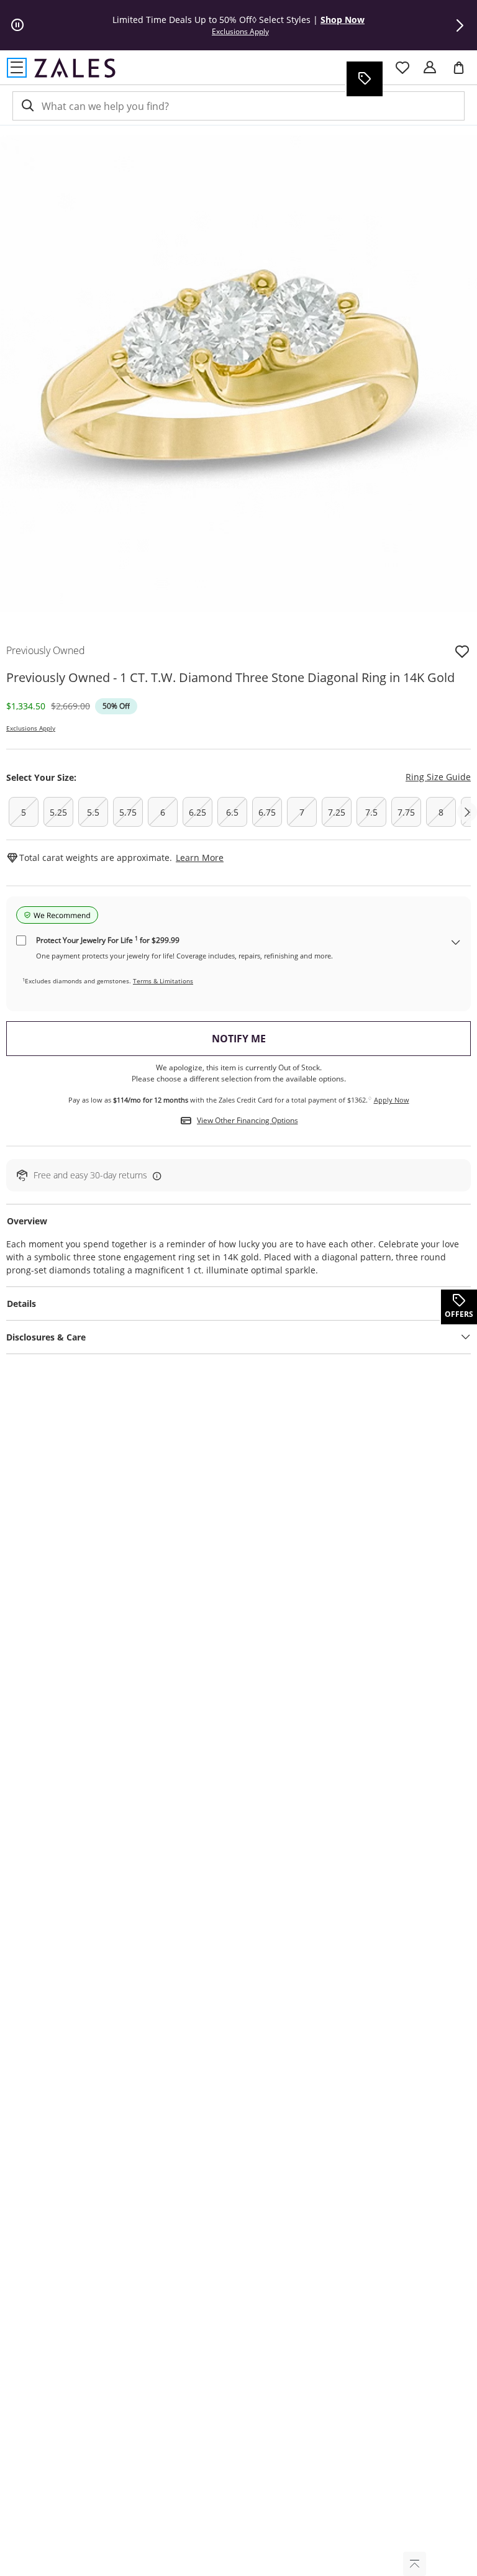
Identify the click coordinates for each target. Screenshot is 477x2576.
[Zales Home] (75, 68)
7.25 (337, 812)
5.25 (58, 812)
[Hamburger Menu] (17, 68)
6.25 (198, 812)
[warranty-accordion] (456, 943)
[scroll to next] (467, 812)
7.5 (371, 812)
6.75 (267, 812)
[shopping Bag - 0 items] (463, 73)
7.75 (406, 812)
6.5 (232, 812)
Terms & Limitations (163, 981)
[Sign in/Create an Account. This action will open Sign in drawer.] (430, 68)
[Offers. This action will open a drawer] (364, 79)
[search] (27, 106)
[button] (460, 25)
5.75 (128, 812)
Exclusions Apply (31, 728)
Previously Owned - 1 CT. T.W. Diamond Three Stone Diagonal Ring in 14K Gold (230, 677)
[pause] (17, 25)
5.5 (93, 812)
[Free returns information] (155, 1176)
